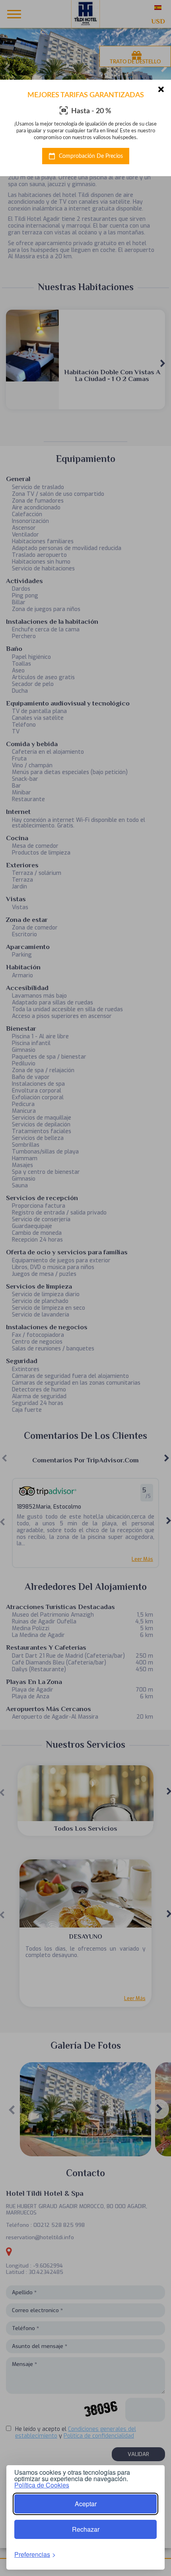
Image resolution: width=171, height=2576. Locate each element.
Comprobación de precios (90, 156)
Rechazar (86, 2529)
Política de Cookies (42, 2485)
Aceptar (86, 2504)
